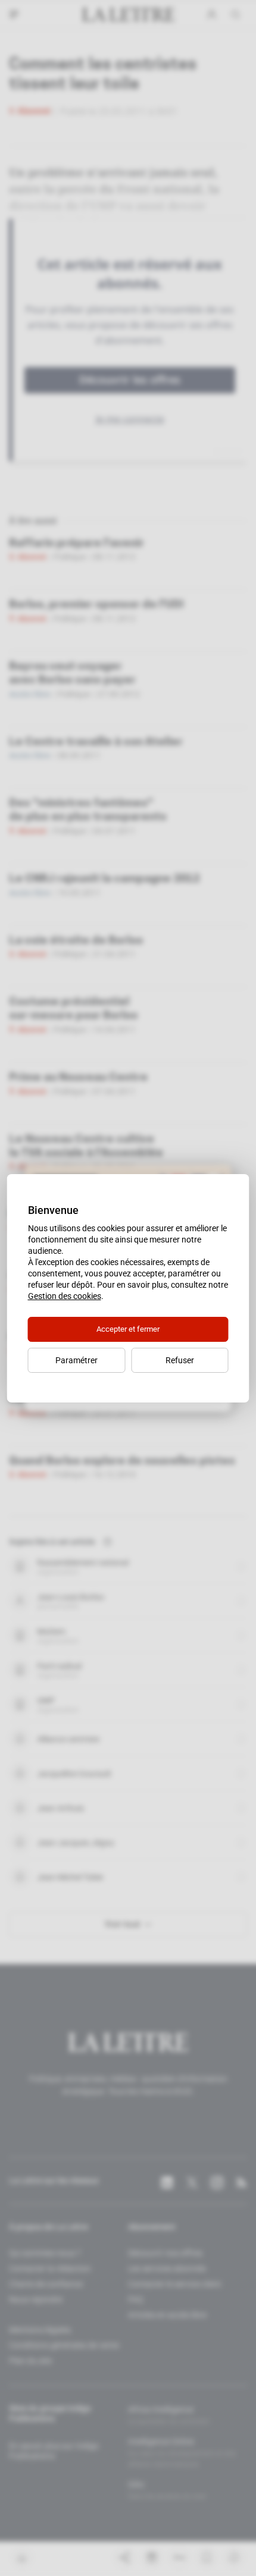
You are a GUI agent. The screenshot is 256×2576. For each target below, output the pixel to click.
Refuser (180, 1360)
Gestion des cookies (65, 1296)
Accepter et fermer (128, 1329)
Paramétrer (77, 1360)
